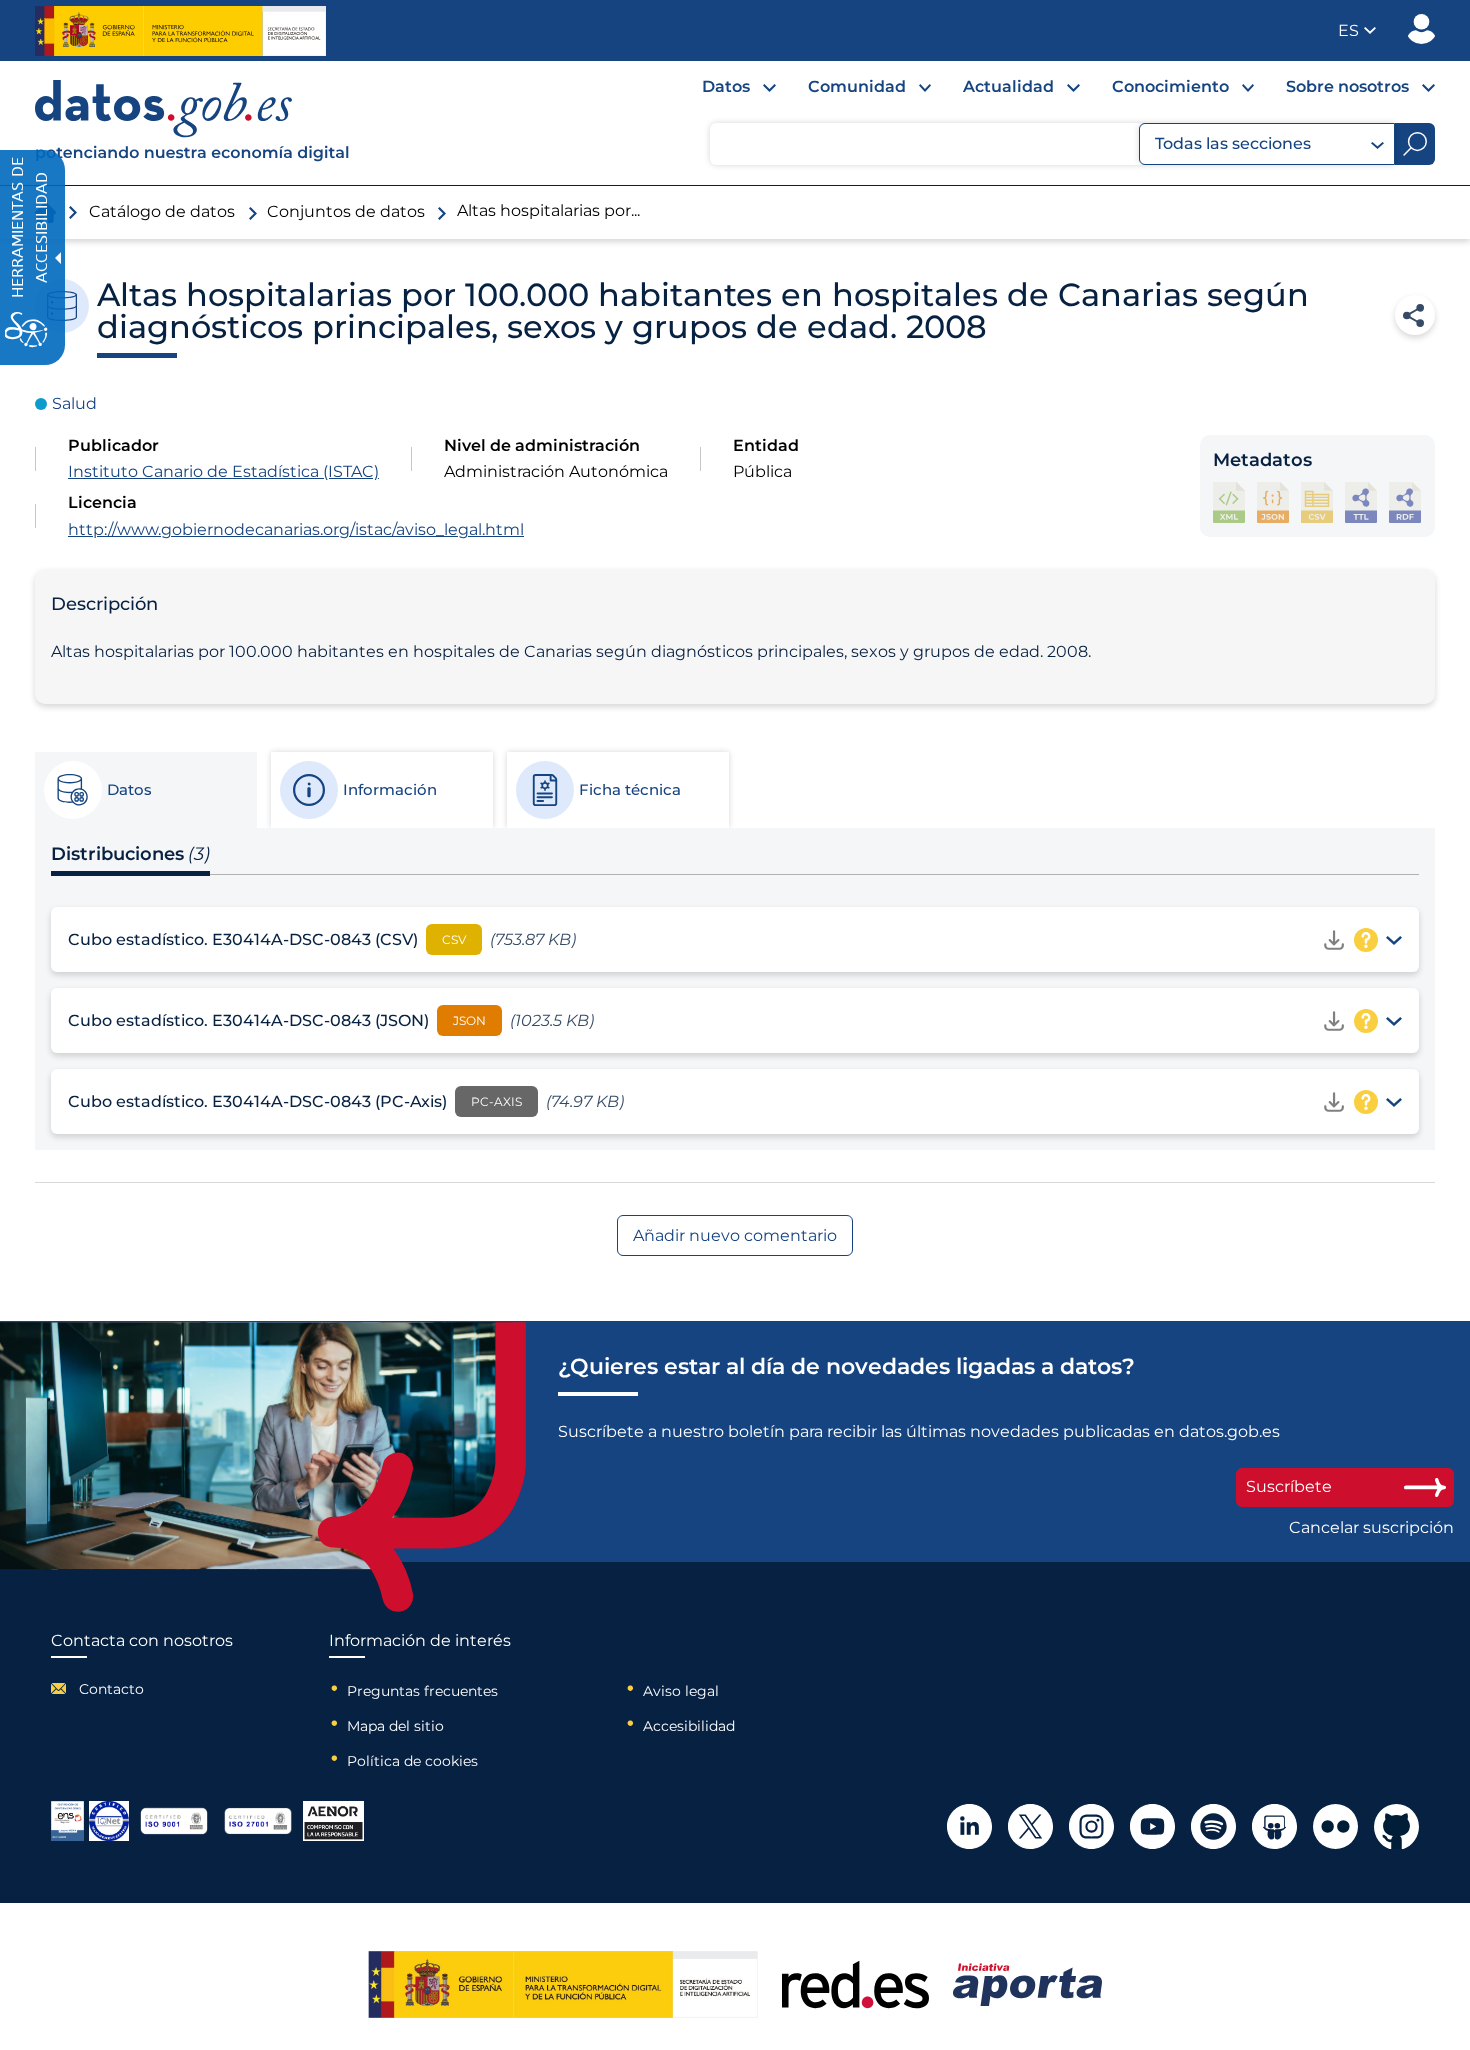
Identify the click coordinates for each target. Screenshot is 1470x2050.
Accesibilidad (689, 1726)
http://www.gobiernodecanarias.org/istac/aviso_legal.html (296, 529)
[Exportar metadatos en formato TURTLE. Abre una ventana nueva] (1361, 502)
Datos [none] (726, 86)
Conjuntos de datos (346, 211)
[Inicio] (193, 123)
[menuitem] (723, 92)
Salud (74, 403)
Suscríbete (1289, 1486)
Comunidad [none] (857, 86)
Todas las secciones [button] (1233, 143)
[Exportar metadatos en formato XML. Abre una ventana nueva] (1229, 502)
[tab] (145, 790)
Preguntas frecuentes (422, 1691)
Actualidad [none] (1008, 86)
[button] (1357, 30)
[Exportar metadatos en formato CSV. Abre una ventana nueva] (1317, 502)
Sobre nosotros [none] (1347, 86)
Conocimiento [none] (1170, 86)
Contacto (111, 1689)
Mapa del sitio (395, 1726)
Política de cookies (412, 1761)
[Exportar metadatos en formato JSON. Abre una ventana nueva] (1273, 502)
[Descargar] (1334, 940)
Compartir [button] (1415, 315)
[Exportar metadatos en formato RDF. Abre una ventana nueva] (1405, 502)
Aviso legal (681, 1691)
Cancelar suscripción (1371, 1528)
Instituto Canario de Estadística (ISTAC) (223, 471)
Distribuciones (130, 854)
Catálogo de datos (162, 211)
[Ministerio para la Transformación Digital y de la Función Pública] (180, 31)
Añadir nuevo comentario (735, 1235)
